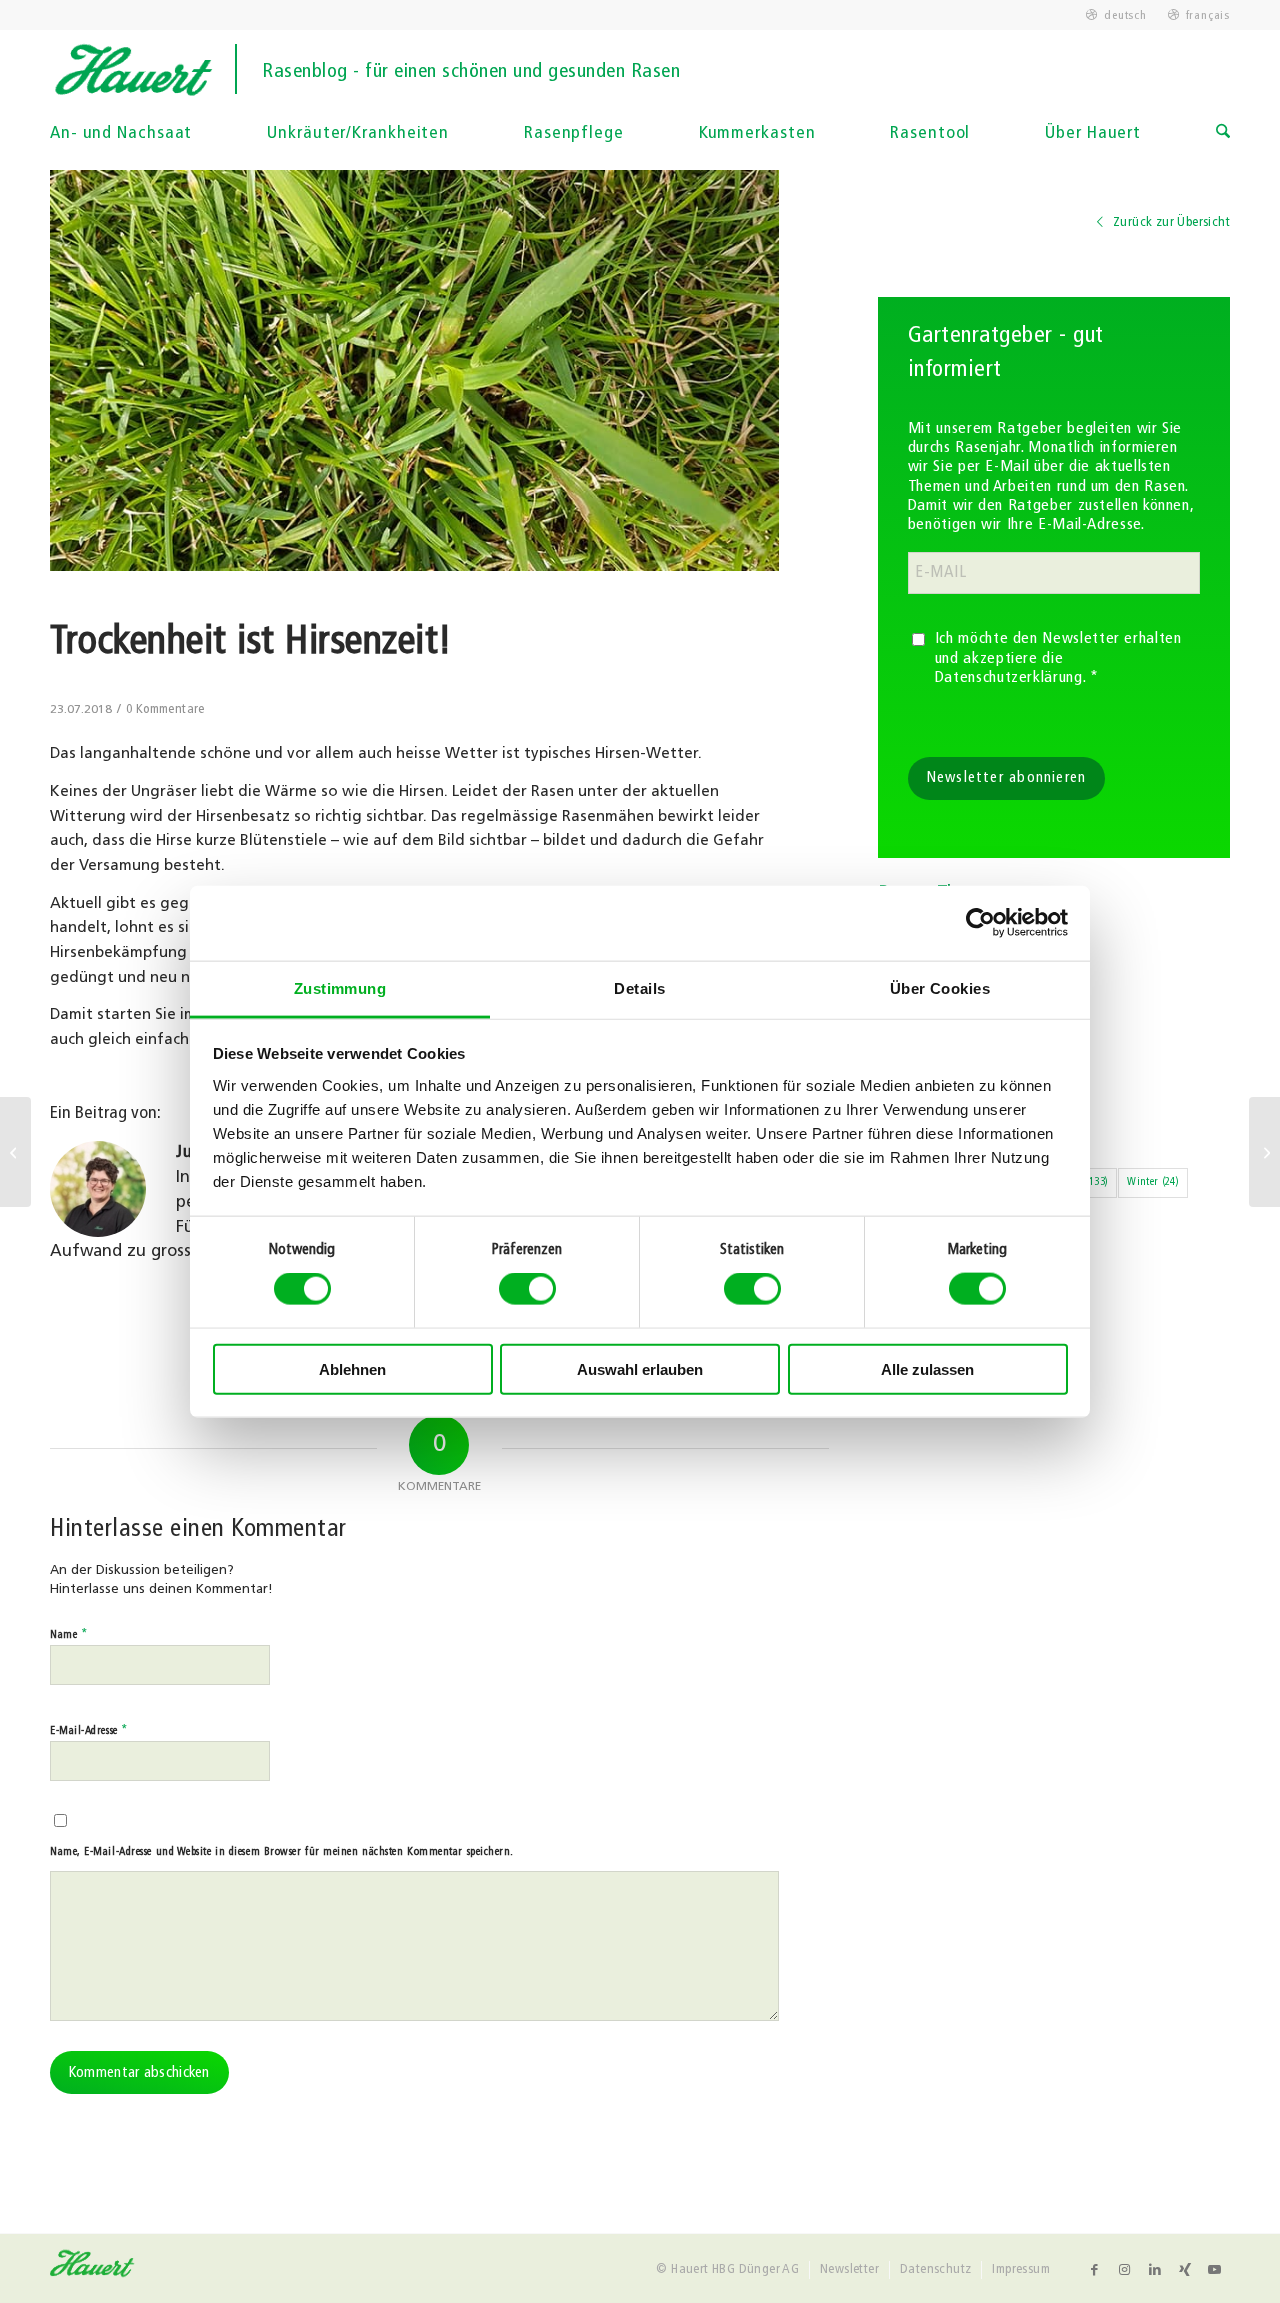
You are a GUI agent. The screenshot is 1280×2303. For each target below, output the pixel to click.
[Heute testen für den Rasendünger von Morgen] (1264, 1152)
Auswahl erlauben (640, 1368)
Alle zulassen (927, 1368)
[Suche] (1223, 134)
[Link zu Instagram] (1125, 2270)
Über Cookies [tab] (940, 987)
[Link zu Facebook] (1095, 2270)
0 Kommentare (165, 709)
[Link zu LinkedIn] (1155, 2270)
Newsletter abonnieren (1007, 778)
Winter (1153, 1182)
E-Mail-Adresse (89, 1730)
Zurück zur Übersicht (1170, 222)
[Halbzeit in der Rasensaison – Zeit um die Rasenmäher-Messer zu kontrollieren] (15, 1152)
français (1208, 16)
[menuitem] (1116, 16)
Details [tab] (639, 987)
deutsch (1125, 16)
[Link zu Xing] (1185, 2270)
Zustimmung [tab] (340, 987)
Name (69, 1634)
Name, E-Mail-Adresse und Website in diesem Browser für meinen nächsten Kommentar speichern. (282, 1852)
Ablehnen (352, 1368)
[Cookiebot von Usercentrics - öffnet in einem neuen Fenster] (980, 923)
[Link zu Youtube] (1215, 2270)
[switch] (527, 1289)
